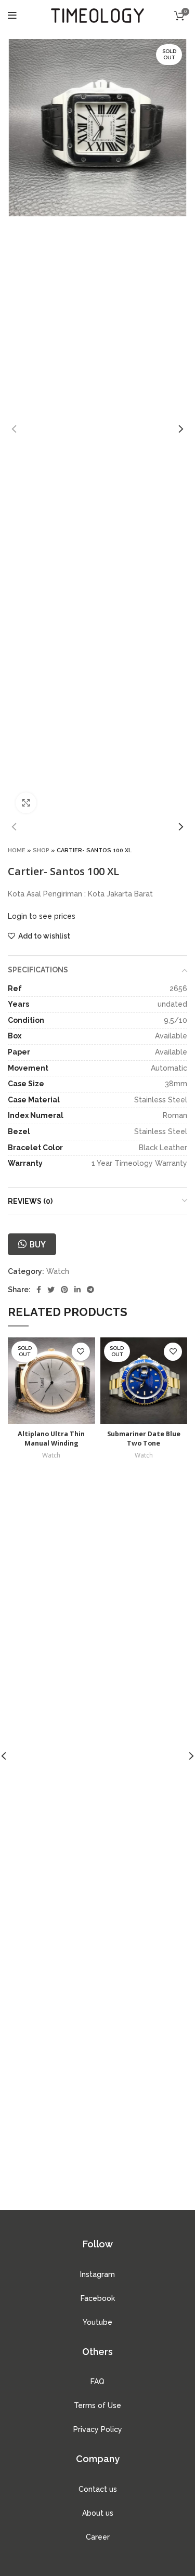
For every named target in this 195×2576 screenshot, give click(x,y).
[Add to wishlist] (81, 1352)
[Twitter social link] (51, 1290)
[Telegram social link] (90, 1290)
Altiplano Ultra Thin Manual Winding (51, 1439)
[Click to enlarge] (26, 803)
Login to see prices (42, 916)
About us (98, 2513)
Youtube (97, 2322)
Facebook (98, 2298)
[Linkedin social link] (77, 1290)
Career (98, 2537)
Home (17, 850)
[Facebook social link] (39, 1290)
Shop (41, 850)
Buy (37, 1244)
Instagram (97, 2274)
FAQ (97, 2382)
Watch (58, 1271)
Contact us (98, 2489)
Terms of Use (97, 2405)
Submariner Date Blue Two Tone (144, 1439)
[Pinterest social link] (64, 1290)
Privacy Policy (98, 2429)
